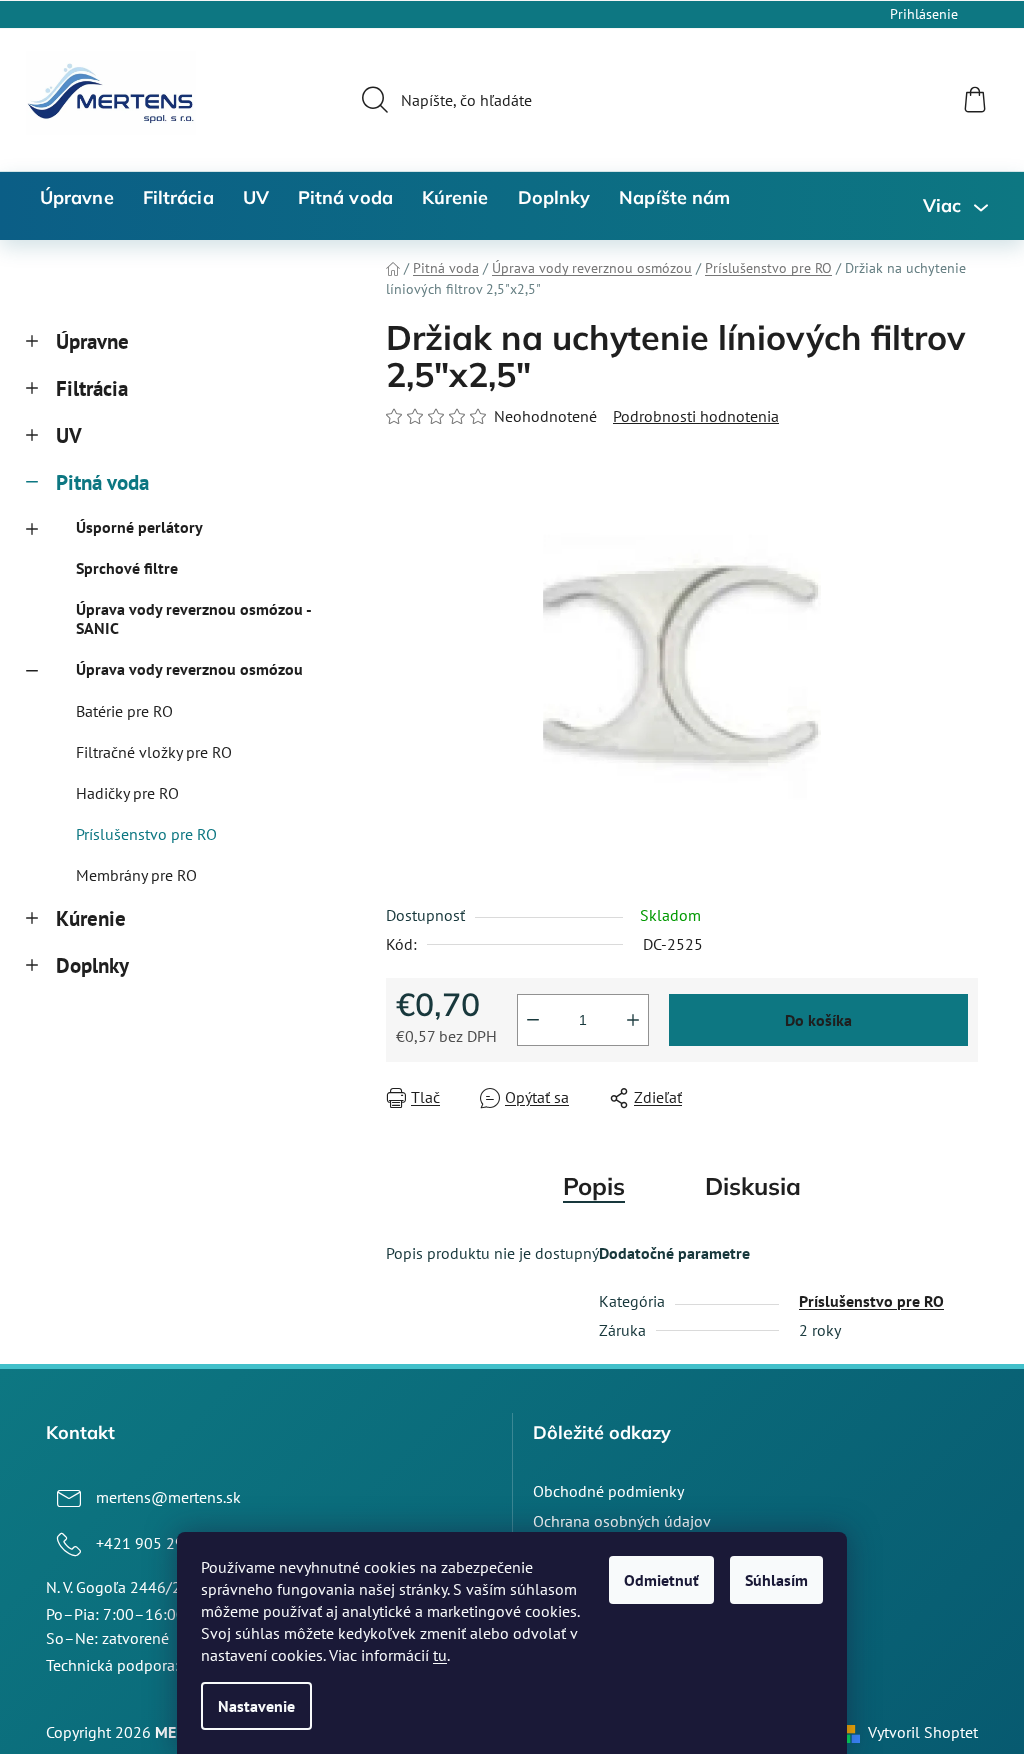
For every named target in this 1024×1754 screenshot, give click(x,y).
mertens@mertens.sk (168, 1497)
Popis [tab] (594, 1186)
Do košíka (818, 1020)
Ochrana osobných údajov (622, 1521)
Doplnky (92, 965)
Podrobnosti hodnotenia (696, 416)
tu (440, 1655)
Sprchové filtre (127, 568)
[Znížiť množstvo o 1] (533, 1020)
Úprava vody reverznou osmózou (189, 669)
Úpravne (92, 341)
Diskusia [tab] (753, 1186)
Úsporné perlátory (139, 527)
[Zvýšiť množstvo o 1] (633, 1020)
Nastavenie (256, 1706)
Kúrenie (91, 918)
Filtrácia (92, 388)
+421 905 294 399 (160, 1543)
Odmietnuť (661, 1580)
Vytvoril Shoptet (923, 1732)
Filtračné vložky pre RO (154, 752)
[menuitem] (77, 198)
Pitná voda (102, 482)
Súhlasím (776, 1580)
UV (69, 435)
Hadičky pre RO (127, 793)
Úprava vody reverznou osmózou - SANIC (193, 618)
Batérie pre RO (124, 711)
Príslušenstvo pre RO (146, 834)
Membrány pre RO (136, 875)
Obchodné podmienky (608, 1491)
